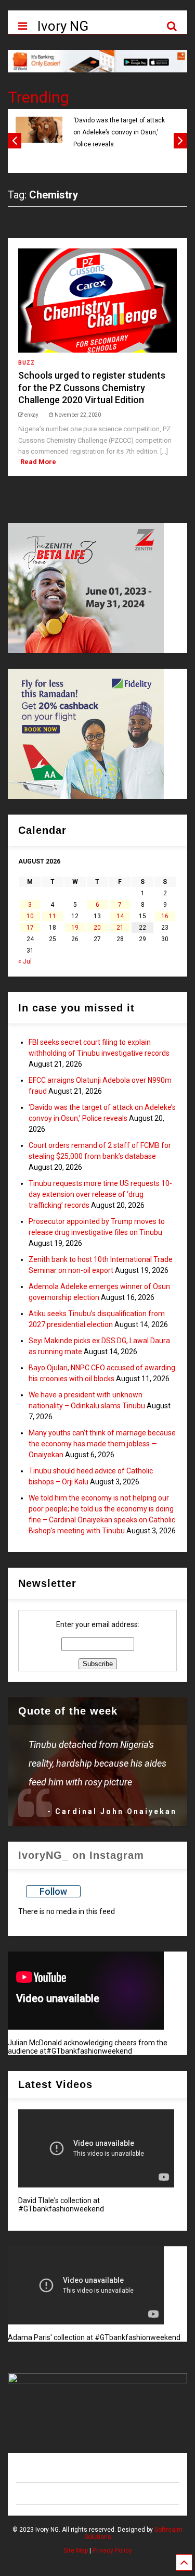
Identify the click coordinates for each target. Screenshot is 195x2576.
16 (165, 916)
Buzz (27, 363)
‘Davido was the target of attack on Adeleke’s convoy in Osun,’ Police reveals (119, 133)
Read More (38, 462)
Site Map (76, 2550)
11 (53, 916)
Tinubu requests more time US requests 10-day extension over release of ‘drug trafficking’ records (100, 1194)
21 (120, 928)
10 (30, 916)
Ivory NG (63, 26)
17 (30, 928)
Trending (38, 97)
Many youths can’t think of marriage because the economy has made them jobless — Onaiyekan (102, 1444)
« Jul (25, 961)
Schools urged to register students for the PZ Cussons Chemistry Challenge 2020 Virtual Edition (92, 387)
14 (120, 916)
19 (75, 928)
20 (97, 928)
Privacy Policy (112, 2550)
